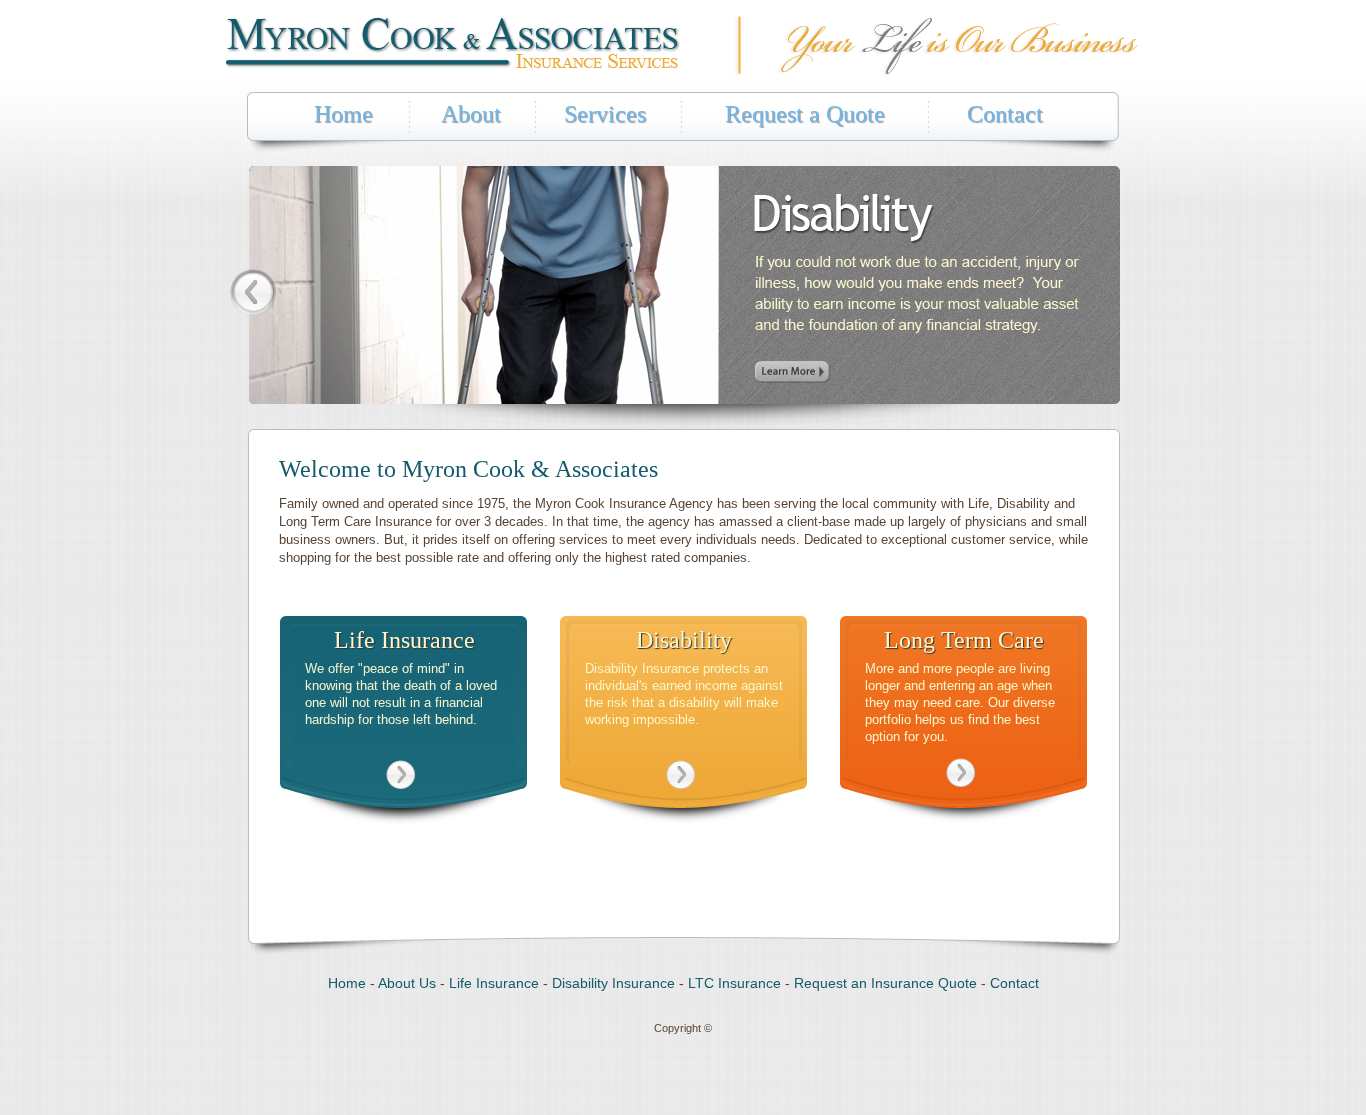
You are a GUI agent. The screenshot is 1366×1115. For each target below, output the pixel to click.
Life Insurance (494, 983)
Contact (1005, 114)
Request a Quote (805, 114)
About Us (407, 983)
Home (343, 114)
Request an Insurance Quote (885, 983)
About (471, 114)
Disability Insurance (613, 983)
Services (605, 114)
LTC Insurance (734, 983)
